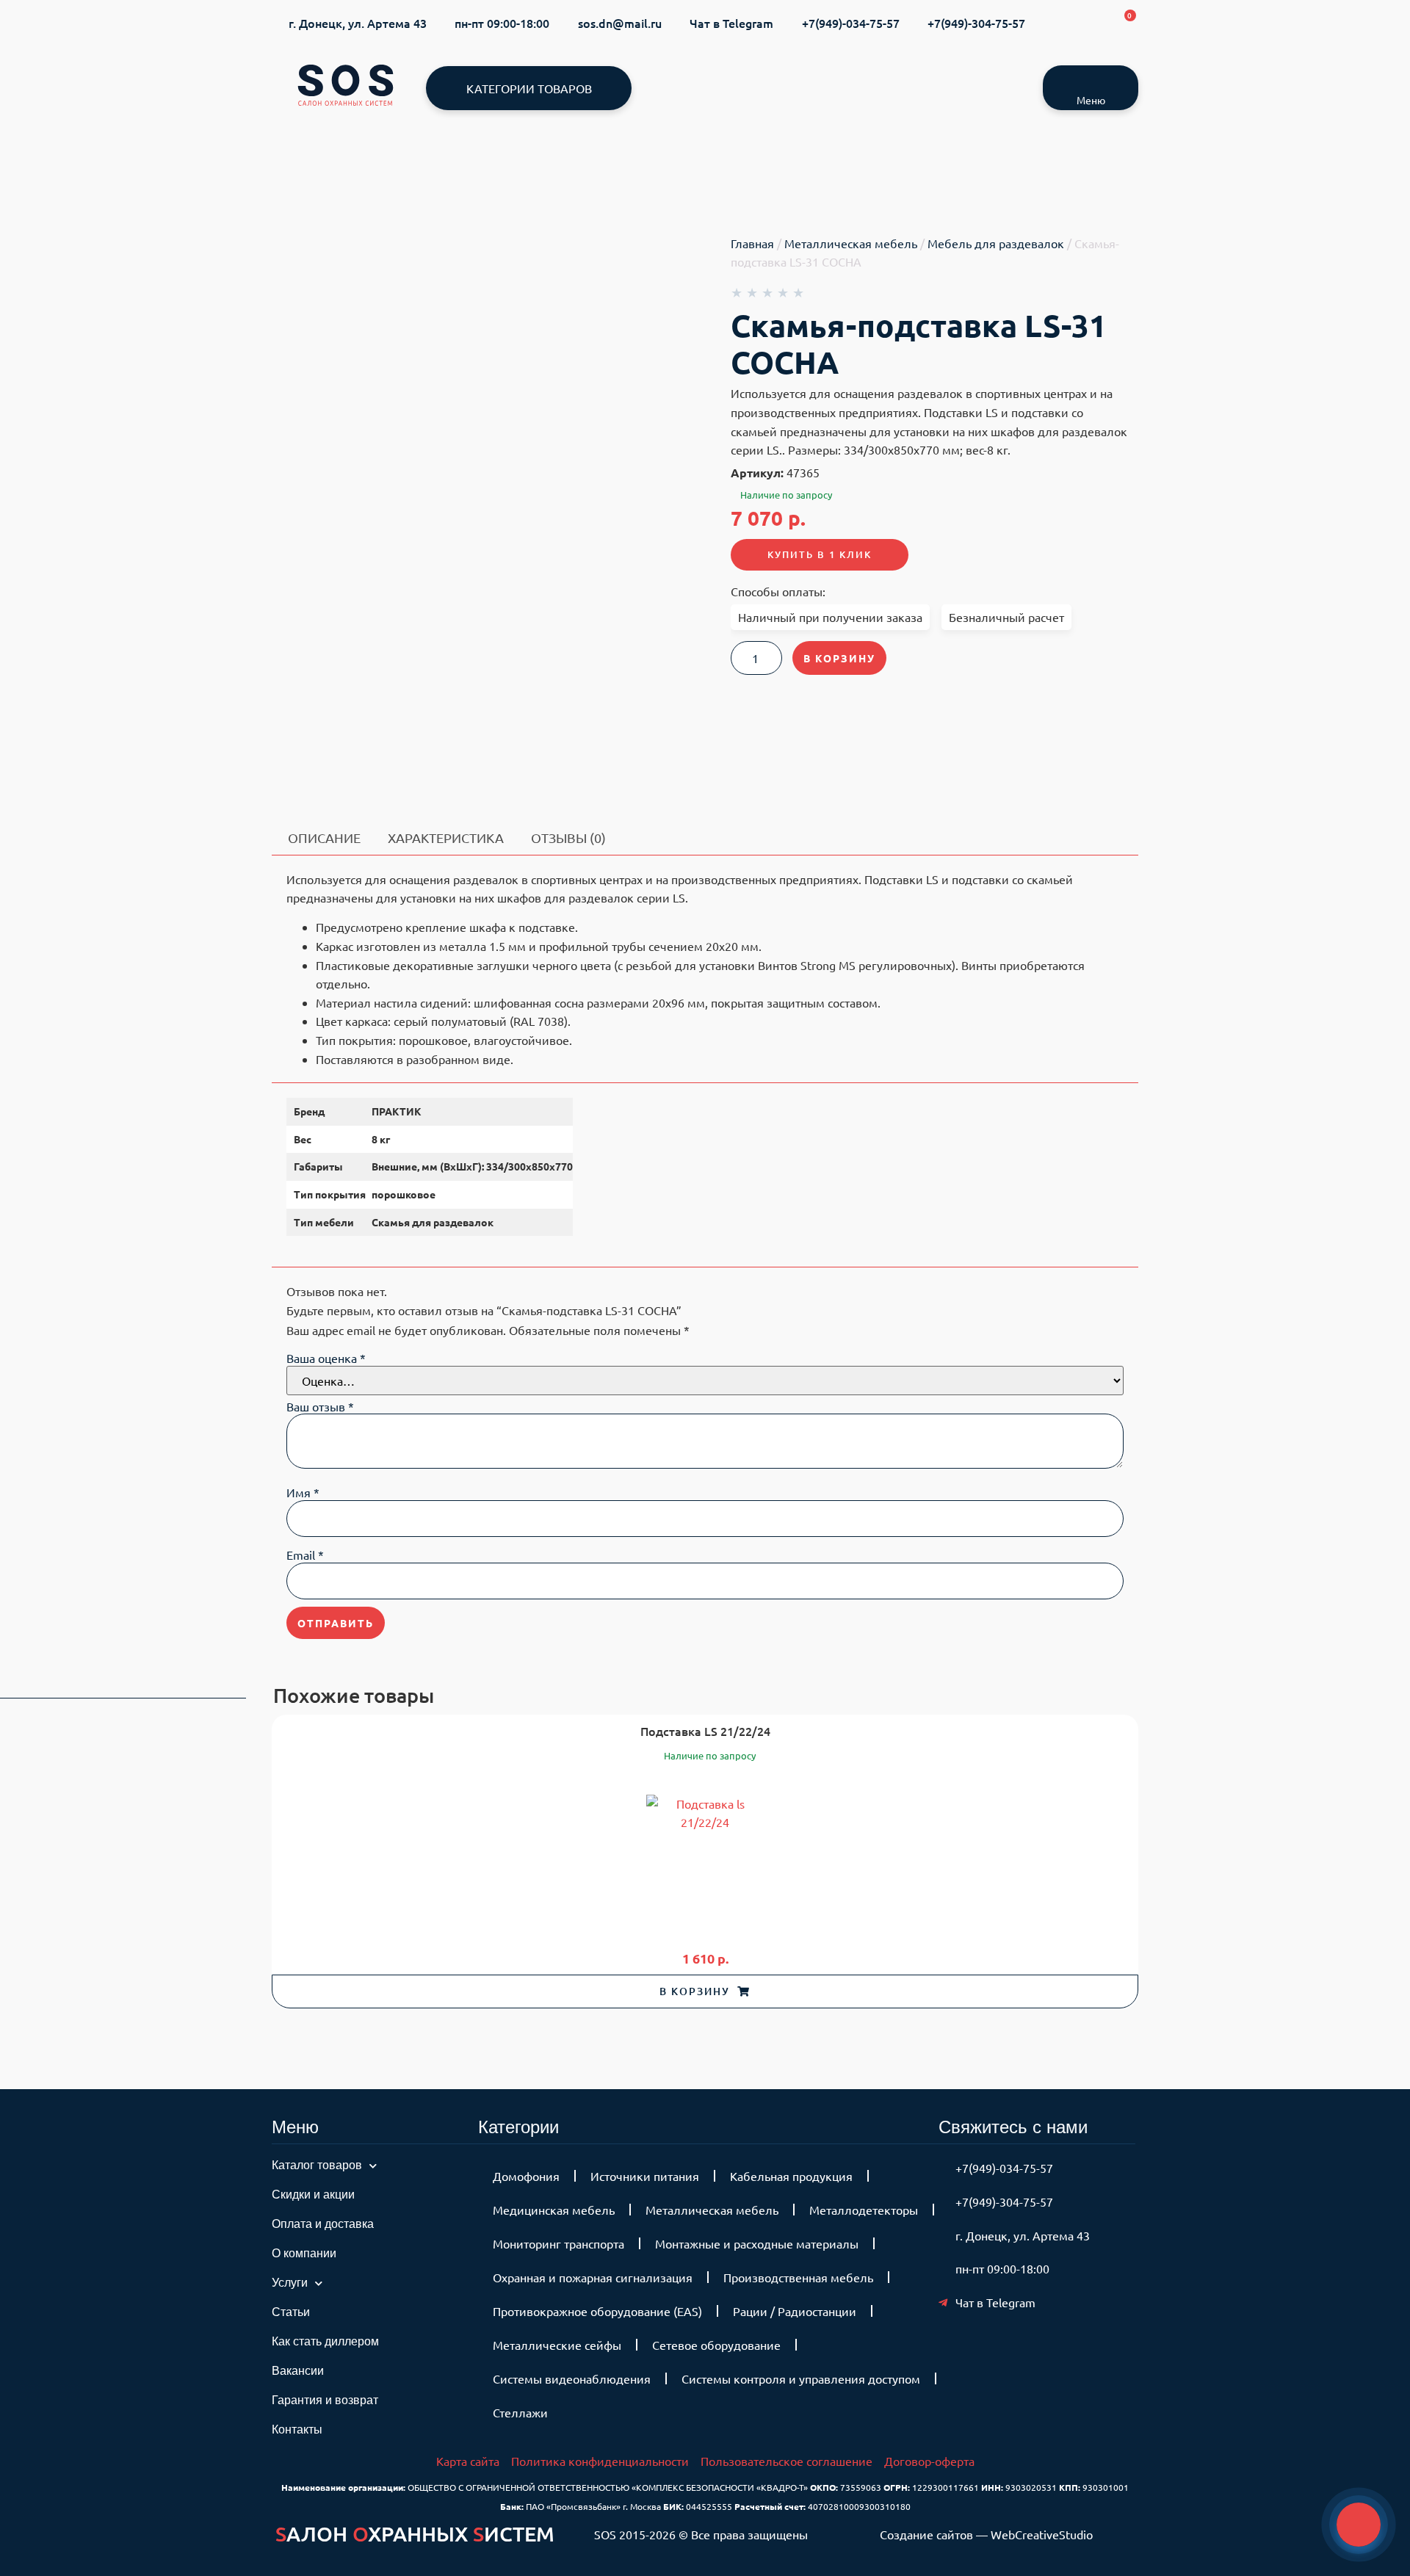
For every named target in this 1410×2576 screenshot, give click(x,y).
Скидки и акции (313, 2195)
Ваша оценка (326, 1358)
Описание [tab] (324, 837)
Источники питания (645, 2176)
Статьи (291, 2312)
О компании (304, 2253)
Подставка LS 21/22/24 (705, 1731)
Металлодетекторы (864, 2210)
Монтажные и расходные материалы (757, 2243)
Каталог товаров (317, 2165)
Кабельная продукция (791, 2176)
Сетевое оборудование (716, 2345)
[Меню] (1091, 80)
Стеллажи (520, 2412)
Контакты (297, 2430)
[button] (705, 1991)
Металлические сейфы (557, 2345)
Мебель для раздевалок (996, 243)
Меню (1091, 100)
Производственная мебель (798, 2277)
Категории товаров (529, 88)
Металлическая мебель (851, 243)
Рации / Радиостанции (795, 2311)
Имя (303, 1492)
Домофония (526, 2176)
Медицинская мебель (554, 2210)
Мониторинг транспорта (558, 2243)
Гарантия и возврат (325, 2400)
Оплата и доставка (323, 2224)
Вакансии (298, 2371)
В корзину (839, 658)
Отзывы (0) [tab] (568, 837)
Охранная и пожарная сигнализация (593, 2277)
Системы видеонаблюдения (572, 2378)
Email (305, 1555)
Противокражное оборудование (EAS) (597, 2311)
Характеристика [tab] (446, 837)
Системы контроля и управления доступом (801, 2378)
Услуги (290, 2283)
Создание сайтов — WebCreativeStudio (986, 2534)
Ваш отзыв (320, 1406)
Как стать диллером (325, 2341)
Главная (752, 243)
